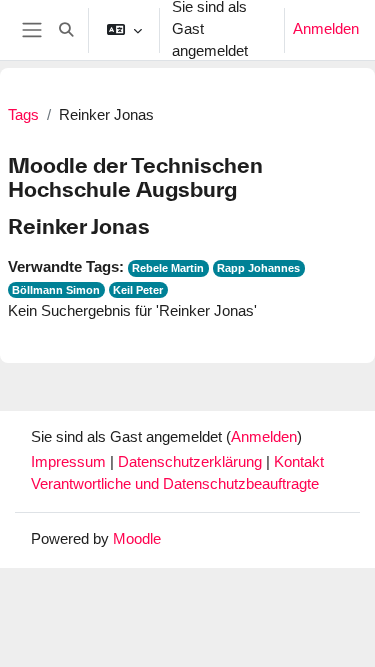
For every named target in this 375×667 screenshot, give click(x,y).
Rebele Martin (168, 268)
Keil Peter (138, 290)
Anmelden (326, 29)
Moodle (137, 539)
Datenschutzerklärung (192, 462)
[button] (66, 30)
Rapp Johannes (258, 268)
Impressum (70, 462)
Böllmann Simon (56, 290)
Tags (23, 115)
